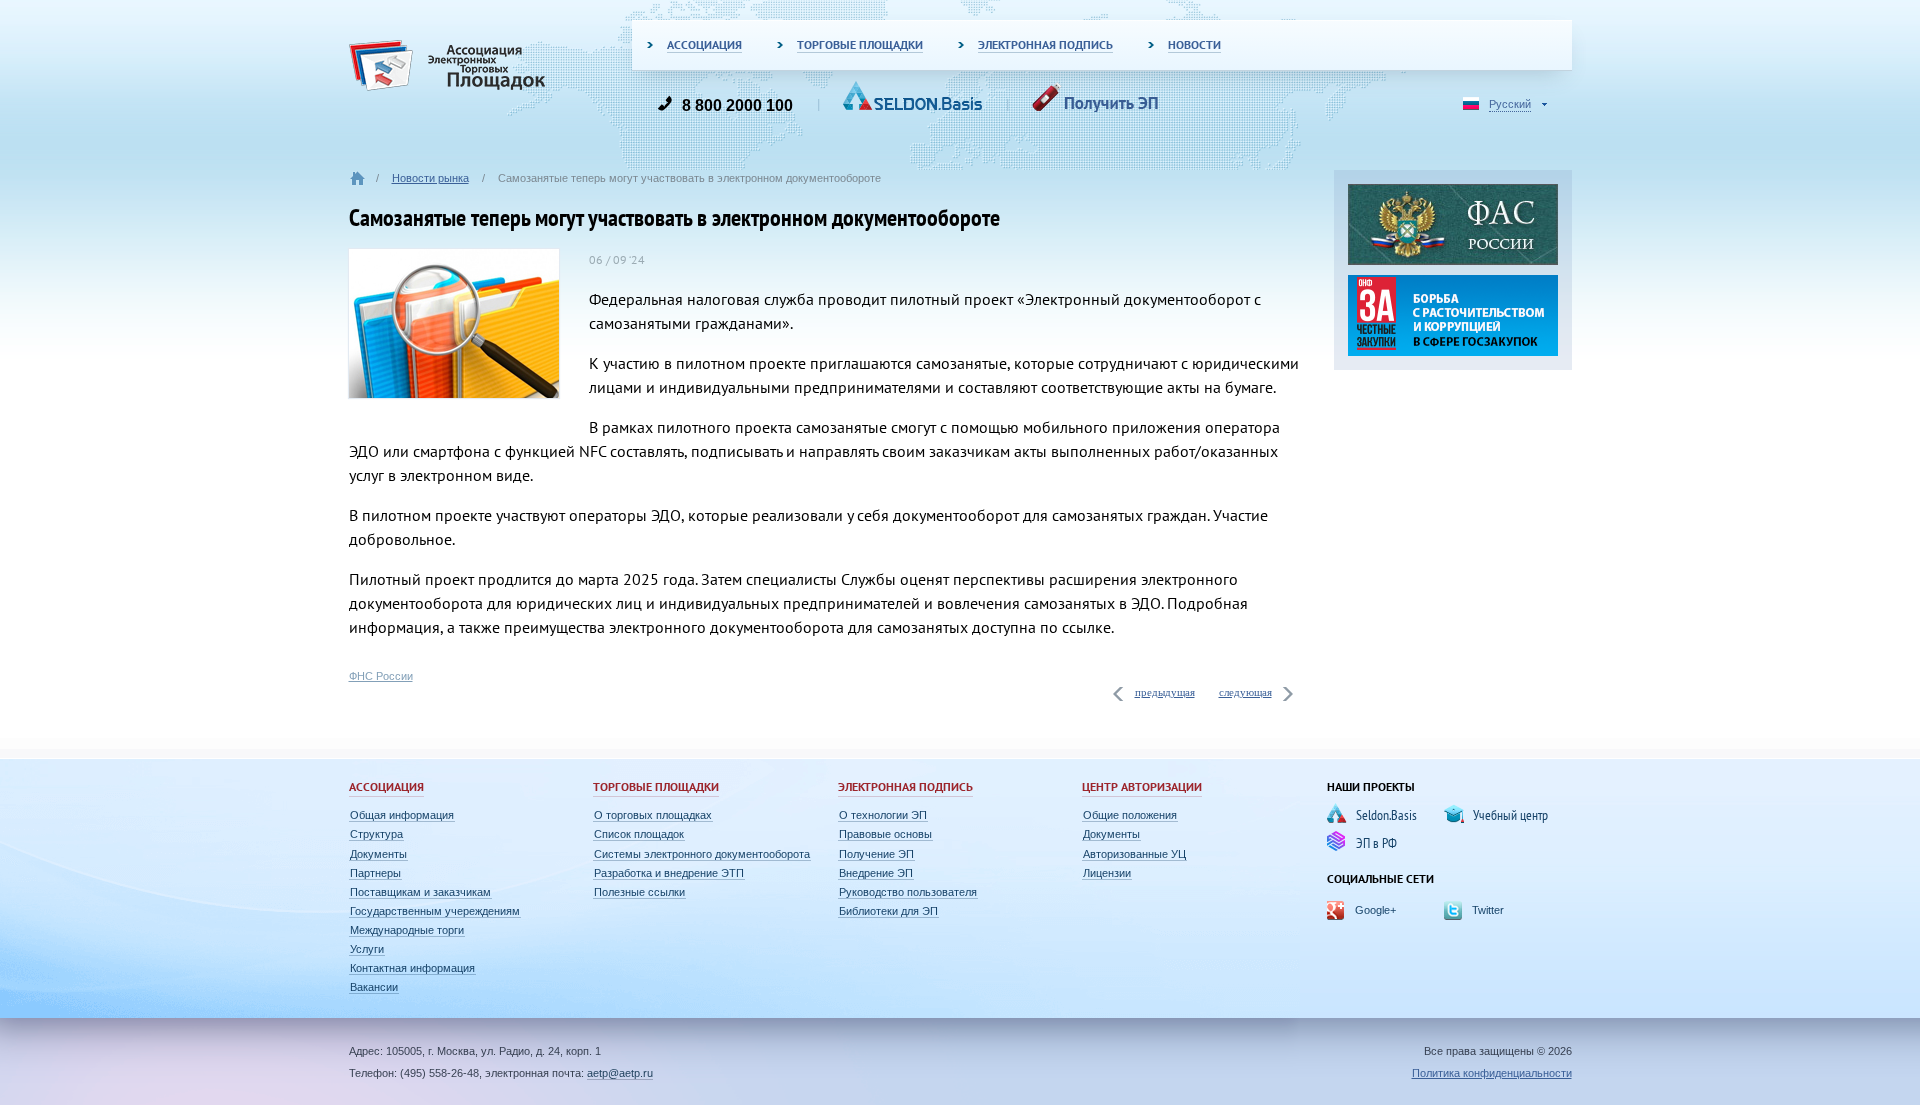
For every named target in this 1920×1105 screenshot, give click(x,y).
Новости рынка (430, 178)
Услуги (367, 949)
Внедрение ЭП (876, 873)
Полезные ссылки (639, 892)
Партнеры (375, 873)
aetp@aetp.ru (620, 1073)
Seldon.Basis (1386, 815)
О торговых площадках (653, 815)
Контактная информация (412, 968)
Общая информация (402, 815)
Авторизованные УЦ (1134, 854)
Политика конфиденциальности (1492, 1073)
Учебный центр (1510, 815)
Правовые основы (885, 834)
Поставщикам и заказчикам (420, 892)
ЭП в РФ (1376, 843)
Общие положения (1130, 815)
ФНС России (381, 676)
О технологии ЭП (883, 815)
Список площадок (639, 834)
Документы (378, 854)
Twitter (1488, 910)
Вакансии (374, 987)
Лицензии (1107, 873)
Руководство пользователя (908, 892)
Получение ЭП (876, 854)
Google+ (1375, 910)
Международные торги (407, 930)
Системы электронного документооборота (702, 854)
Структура (376, 834)
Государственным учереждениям (435, 911)
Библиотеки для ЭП (888, 911)
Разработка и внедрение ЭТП (669, 873)
